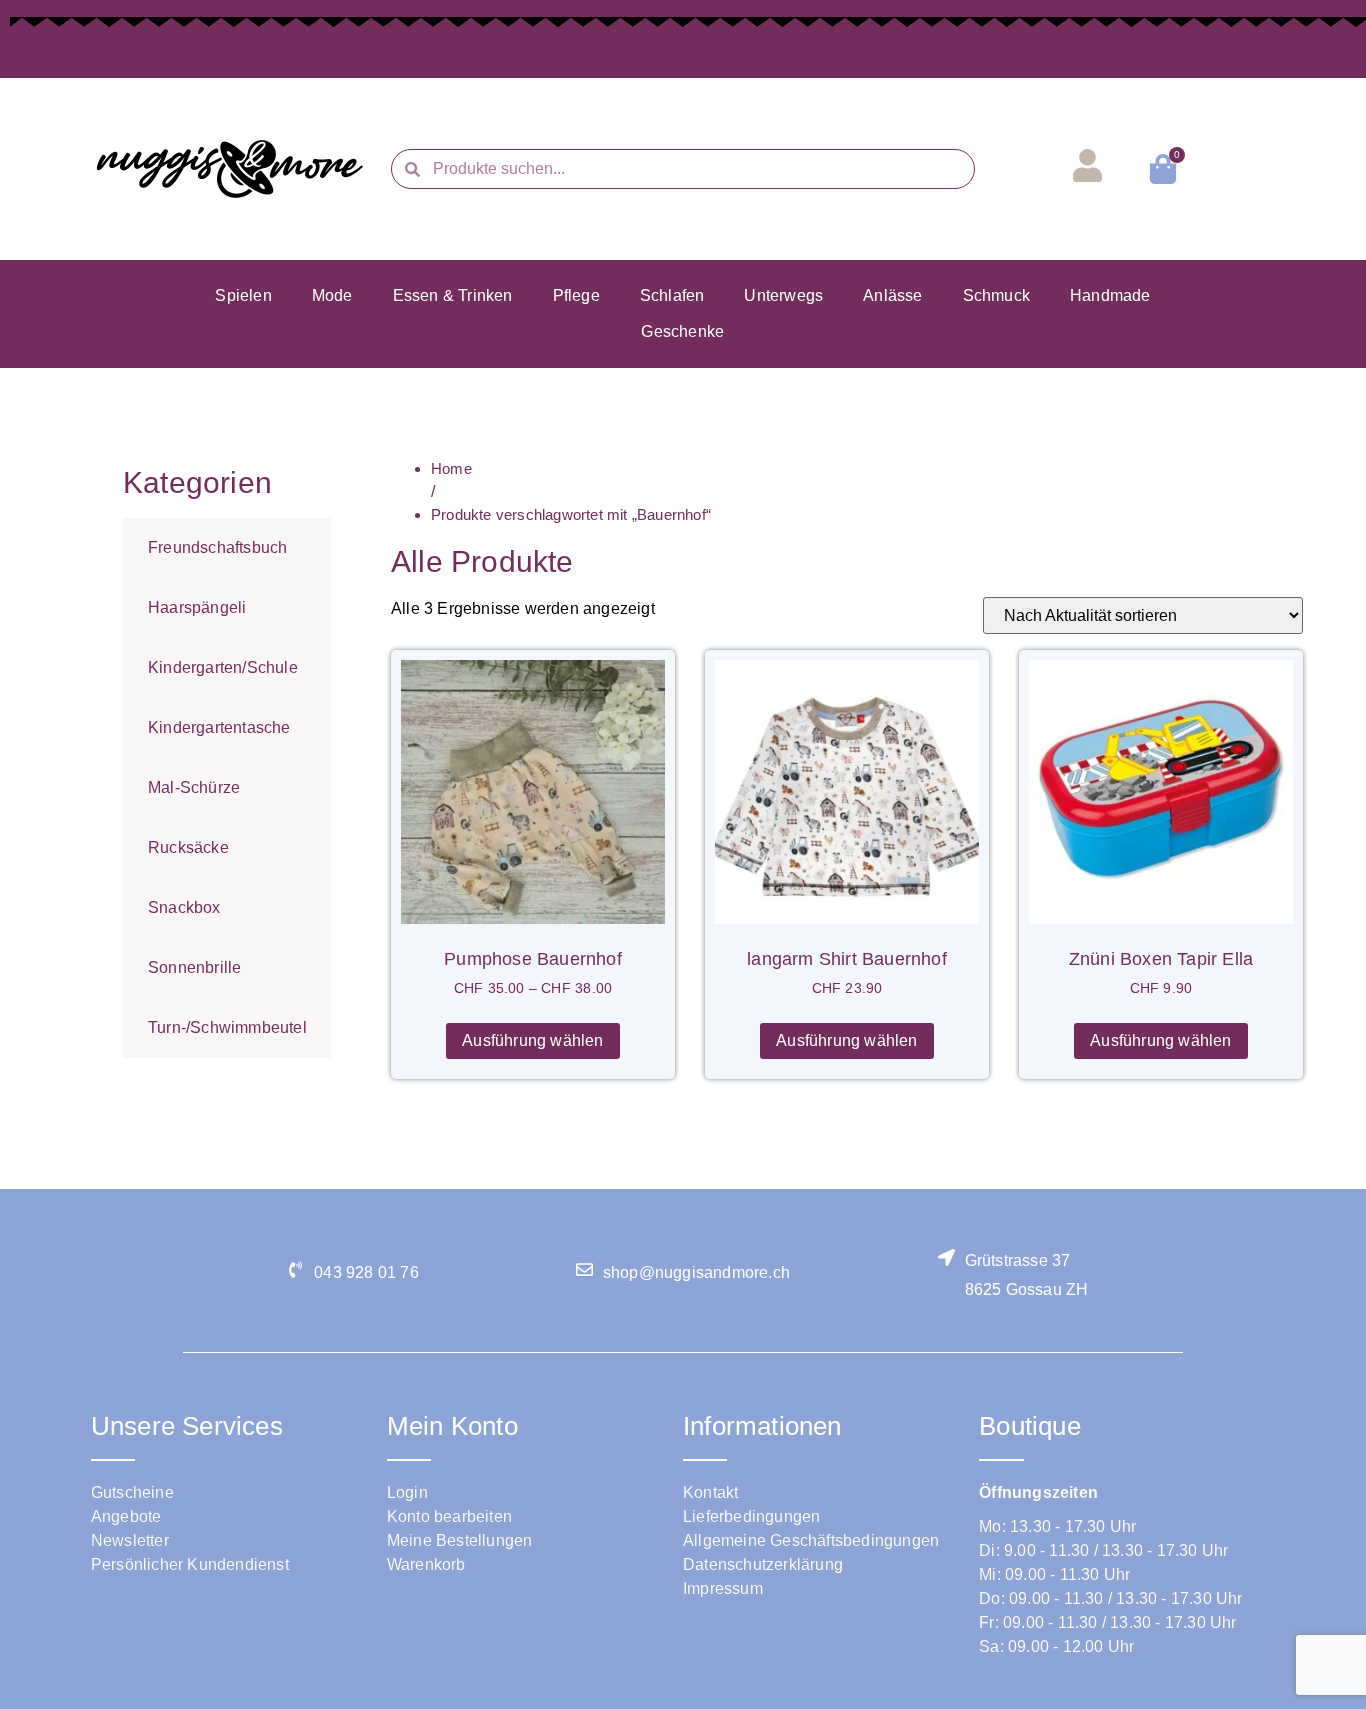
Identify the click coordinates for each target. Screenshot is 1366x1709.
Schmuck (996, 295)
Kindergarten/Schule (223, 667)
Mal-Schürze (194, 787)
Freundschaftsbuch (217, 547)
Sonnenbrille (194, 967)
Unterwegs (783, 295)
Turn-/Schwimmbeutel (227, 1027)
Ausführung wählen (532, 1040)
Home (451, 468)
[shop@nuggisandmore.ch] (584, 1269)
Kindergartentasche (219, 727)
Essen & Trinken (453, 295)
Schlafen (672, 295)
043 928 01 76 (366, 1272)
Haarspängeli (197, 607)
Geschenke (682, 331)
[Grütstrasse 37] (946, 1257)
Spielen (243, 295)
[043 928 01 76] (295, 1269)
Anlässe (892, 295)
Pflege (576, 295)
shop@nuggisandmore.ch (696, 1272)
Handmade (1110, 295)
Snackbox (184, 907)
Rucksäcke (188, 847)
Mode (332, 295)
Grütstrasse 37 (1018, 1260)
